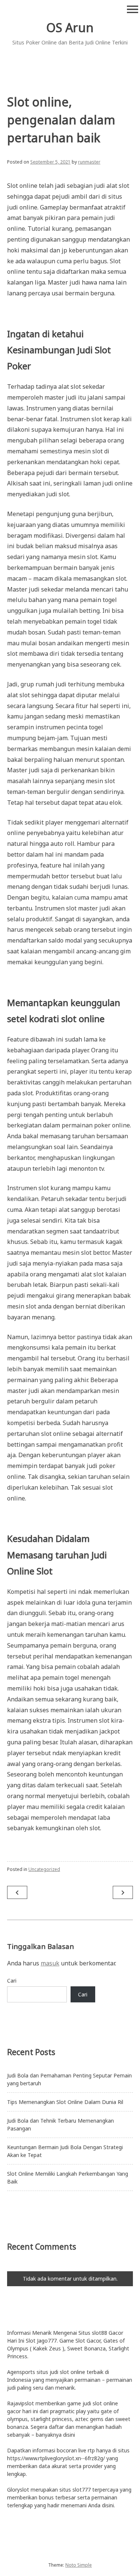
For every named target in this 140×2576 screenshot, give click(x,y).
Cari (12, 1981)
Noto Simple (79, 2565)
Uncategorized (44, 1869)
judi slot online (100, 2403)
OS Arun (70, 27)
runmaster (89, 162)
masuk (50, 1963)
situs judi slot (53, 2372)
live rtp (87, 2450)
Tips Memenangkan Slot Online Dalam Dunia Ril (65, 2102)
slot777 (82, 2490)
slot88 (99, 2333)
